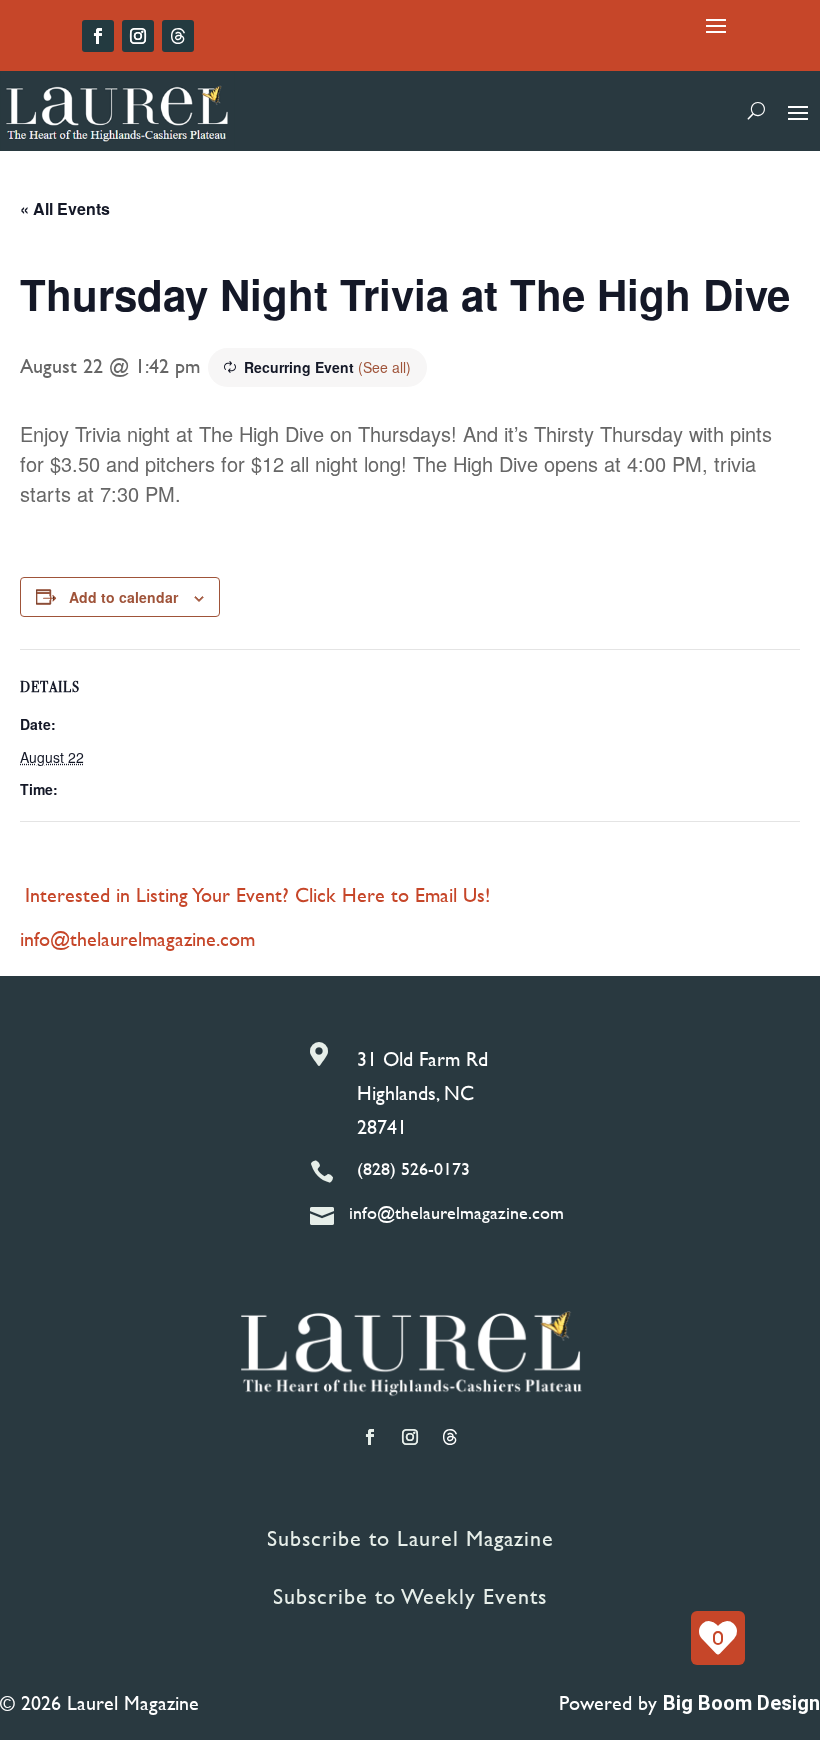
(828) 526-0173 (413, 1168)
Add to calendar (123, 597)
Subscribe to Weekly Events (410, 1596)
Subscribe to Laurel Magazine (410, 1538)
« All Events (65, 208)
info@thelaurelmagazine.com (137, 938)
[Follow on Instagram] (138, 36)
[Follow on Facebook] (98, 36)
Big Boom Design (741, 1703)
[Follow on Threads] (178, 36)
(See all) (384, 367)
